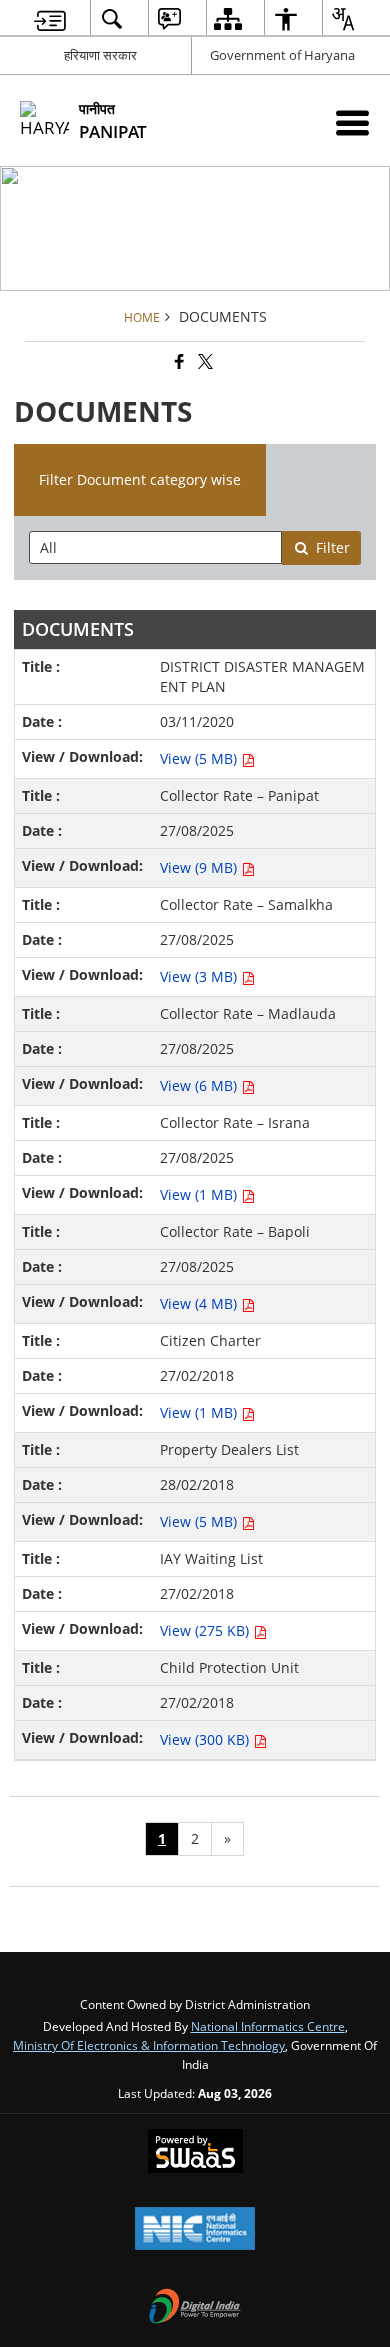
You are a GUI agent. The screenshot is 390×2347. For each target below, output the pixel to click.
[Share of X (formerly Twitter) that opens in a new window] (204, 361)
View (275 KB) (206, 1630)
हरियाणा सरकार (100, 55)
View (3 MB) (200, 976)
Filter (333, 547)
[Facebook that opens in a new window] (178, 361)
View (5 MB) (200, 758)
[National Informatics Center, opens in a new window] (195, 2230)
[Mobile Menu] (352, 122)
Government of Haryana (282, 55)
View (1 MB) (200, 1194)
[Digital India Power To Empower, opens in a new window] (195, 2308)
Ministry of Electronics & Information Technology (149, 2045)
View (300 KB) (206, 1739)
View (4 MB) (200, 1303)
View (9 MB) (200, 867)
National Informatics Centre (268, 2026)
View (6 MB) (200, 1085)
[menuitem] (50, 18)
